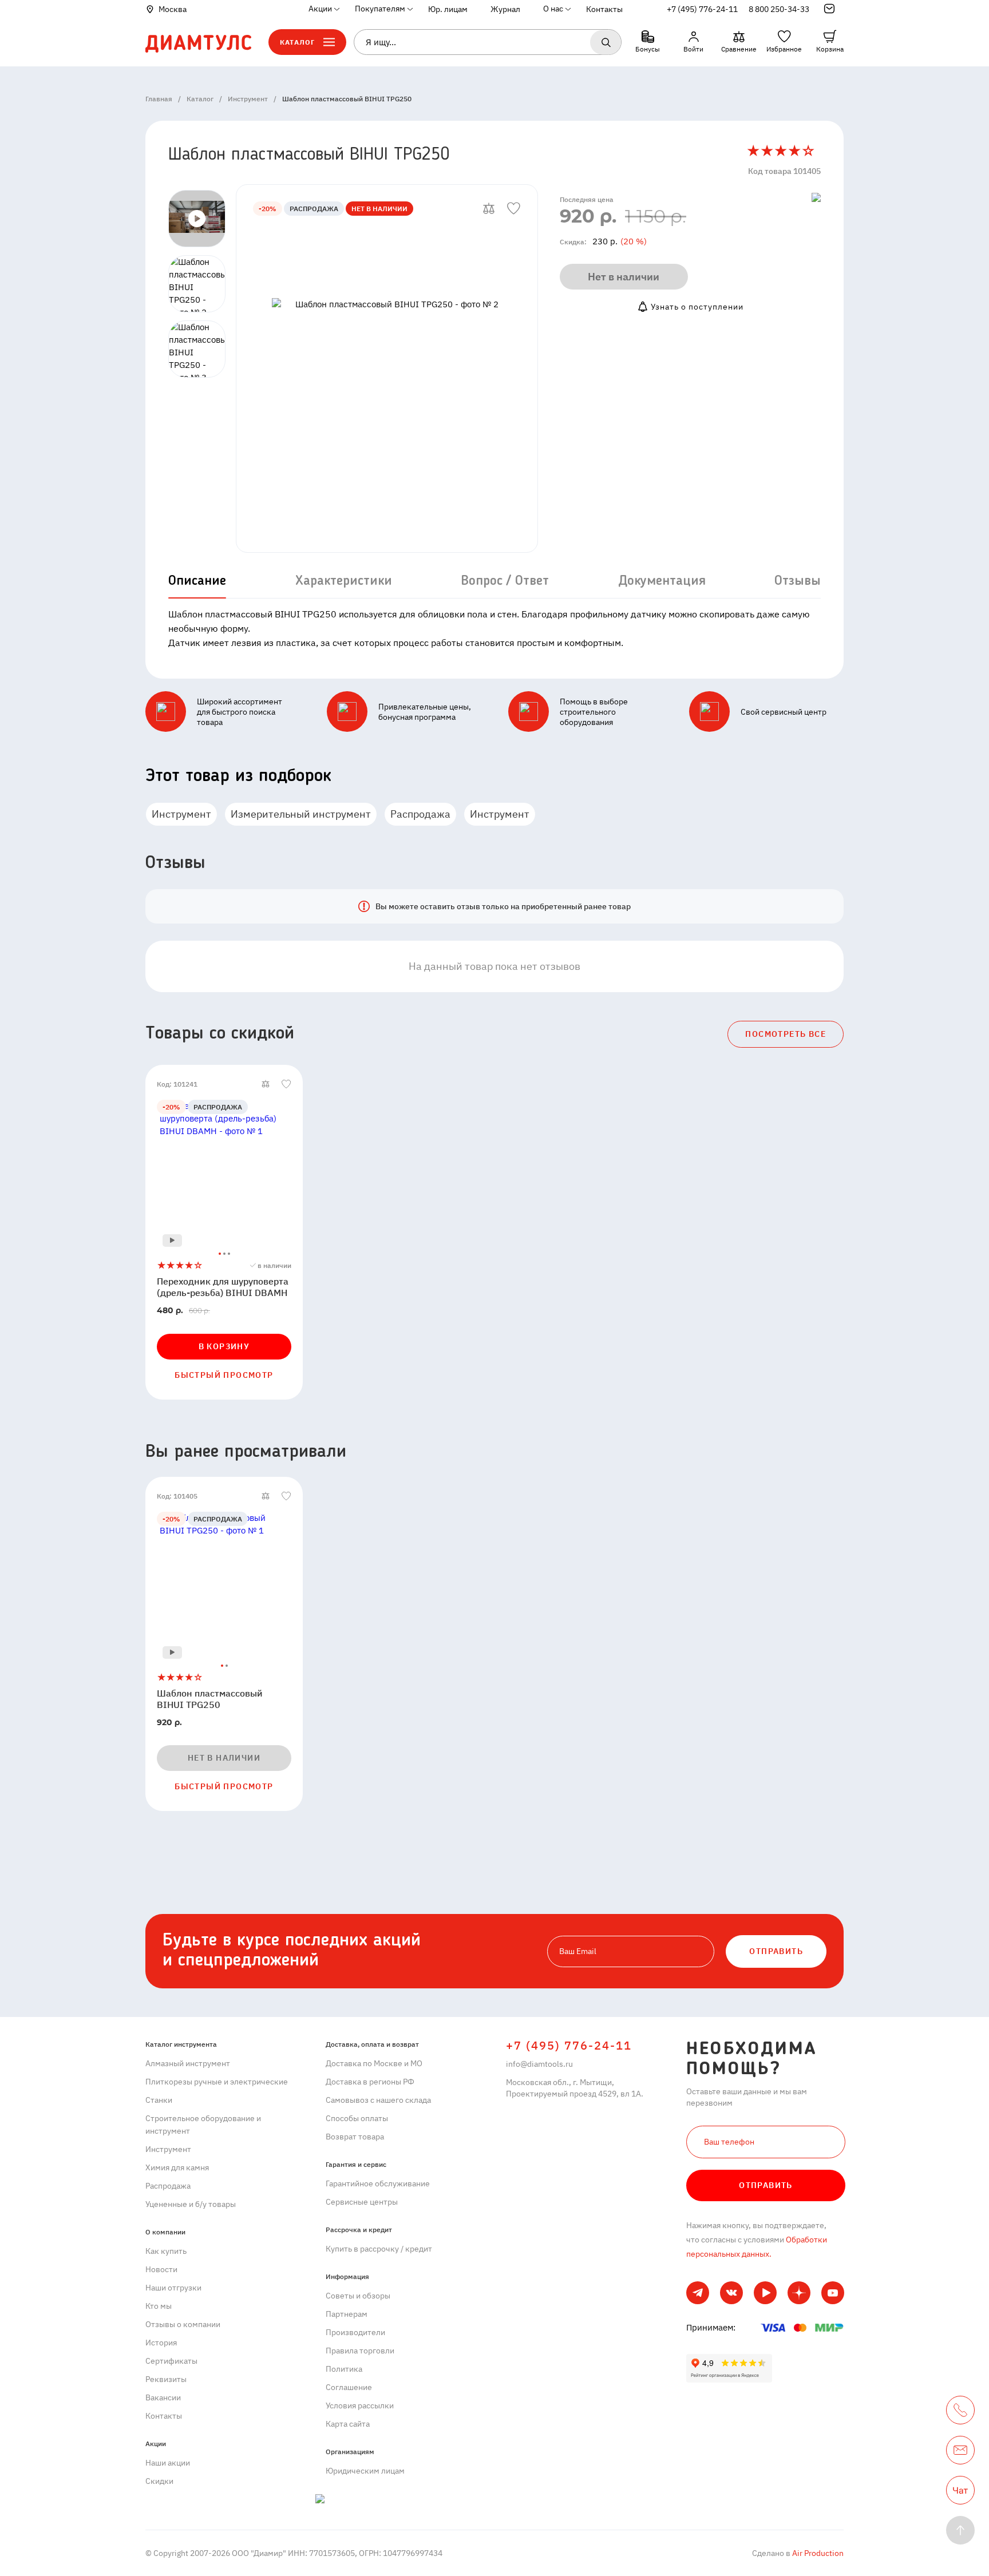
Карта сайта (348, 2424)
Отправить (766, 2185)
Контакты (604, 9)
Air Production (817, 2553)
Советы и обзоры (358, 2296)
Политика (344, 2369)
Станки (159, 2100)
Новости (161, 2269)
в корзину (224, 1346)
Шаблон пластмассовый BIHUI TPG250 (210, 1699)
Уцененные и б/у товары (191, 2204)
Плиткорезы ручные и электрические (217, 2082)
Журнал (505, 9)
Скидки (159, 2481)
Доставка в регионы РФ (370, 2082)
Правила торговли (360, 2351)
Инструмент (181, 814)
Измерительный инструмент (301, 814)
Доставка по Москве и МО (374, 2063)
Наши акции (168, 2463)
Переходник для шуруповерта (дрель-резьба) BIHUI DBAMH (223, 1287)
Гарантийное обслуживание (378, 2183)
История (161, 2343)
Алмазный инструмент (188, 2063)
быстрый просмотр (224, 1375)
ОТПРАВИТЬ (776, 1951)
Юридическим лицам (365, 2471)
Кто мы (159, 2306)
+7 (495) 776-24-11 (702, 9)
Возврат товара (355, 2137)
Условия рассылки (360, 2405)
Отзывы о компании (183, 2324)
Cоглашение (349, 2387)
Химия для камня (177, 2167)
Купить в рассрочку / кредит (379, 2249)
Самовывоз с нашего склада (378, 2100)
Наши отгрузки (173, 2288)
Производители (355, 2332)
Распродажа (420, 814)
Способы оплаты (357, 2118)
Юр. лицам (448, 9)
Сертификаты (171, 2361)
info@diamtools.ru (539, 2064)
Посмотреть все (786, 1034)
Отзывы (798, 581)
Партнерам (347, 2314)
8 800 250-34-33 (779, 9)
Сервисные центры (362, 2202)
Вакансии (163, 2397)
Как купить (166, 2251)
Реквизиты (166, 2379)
